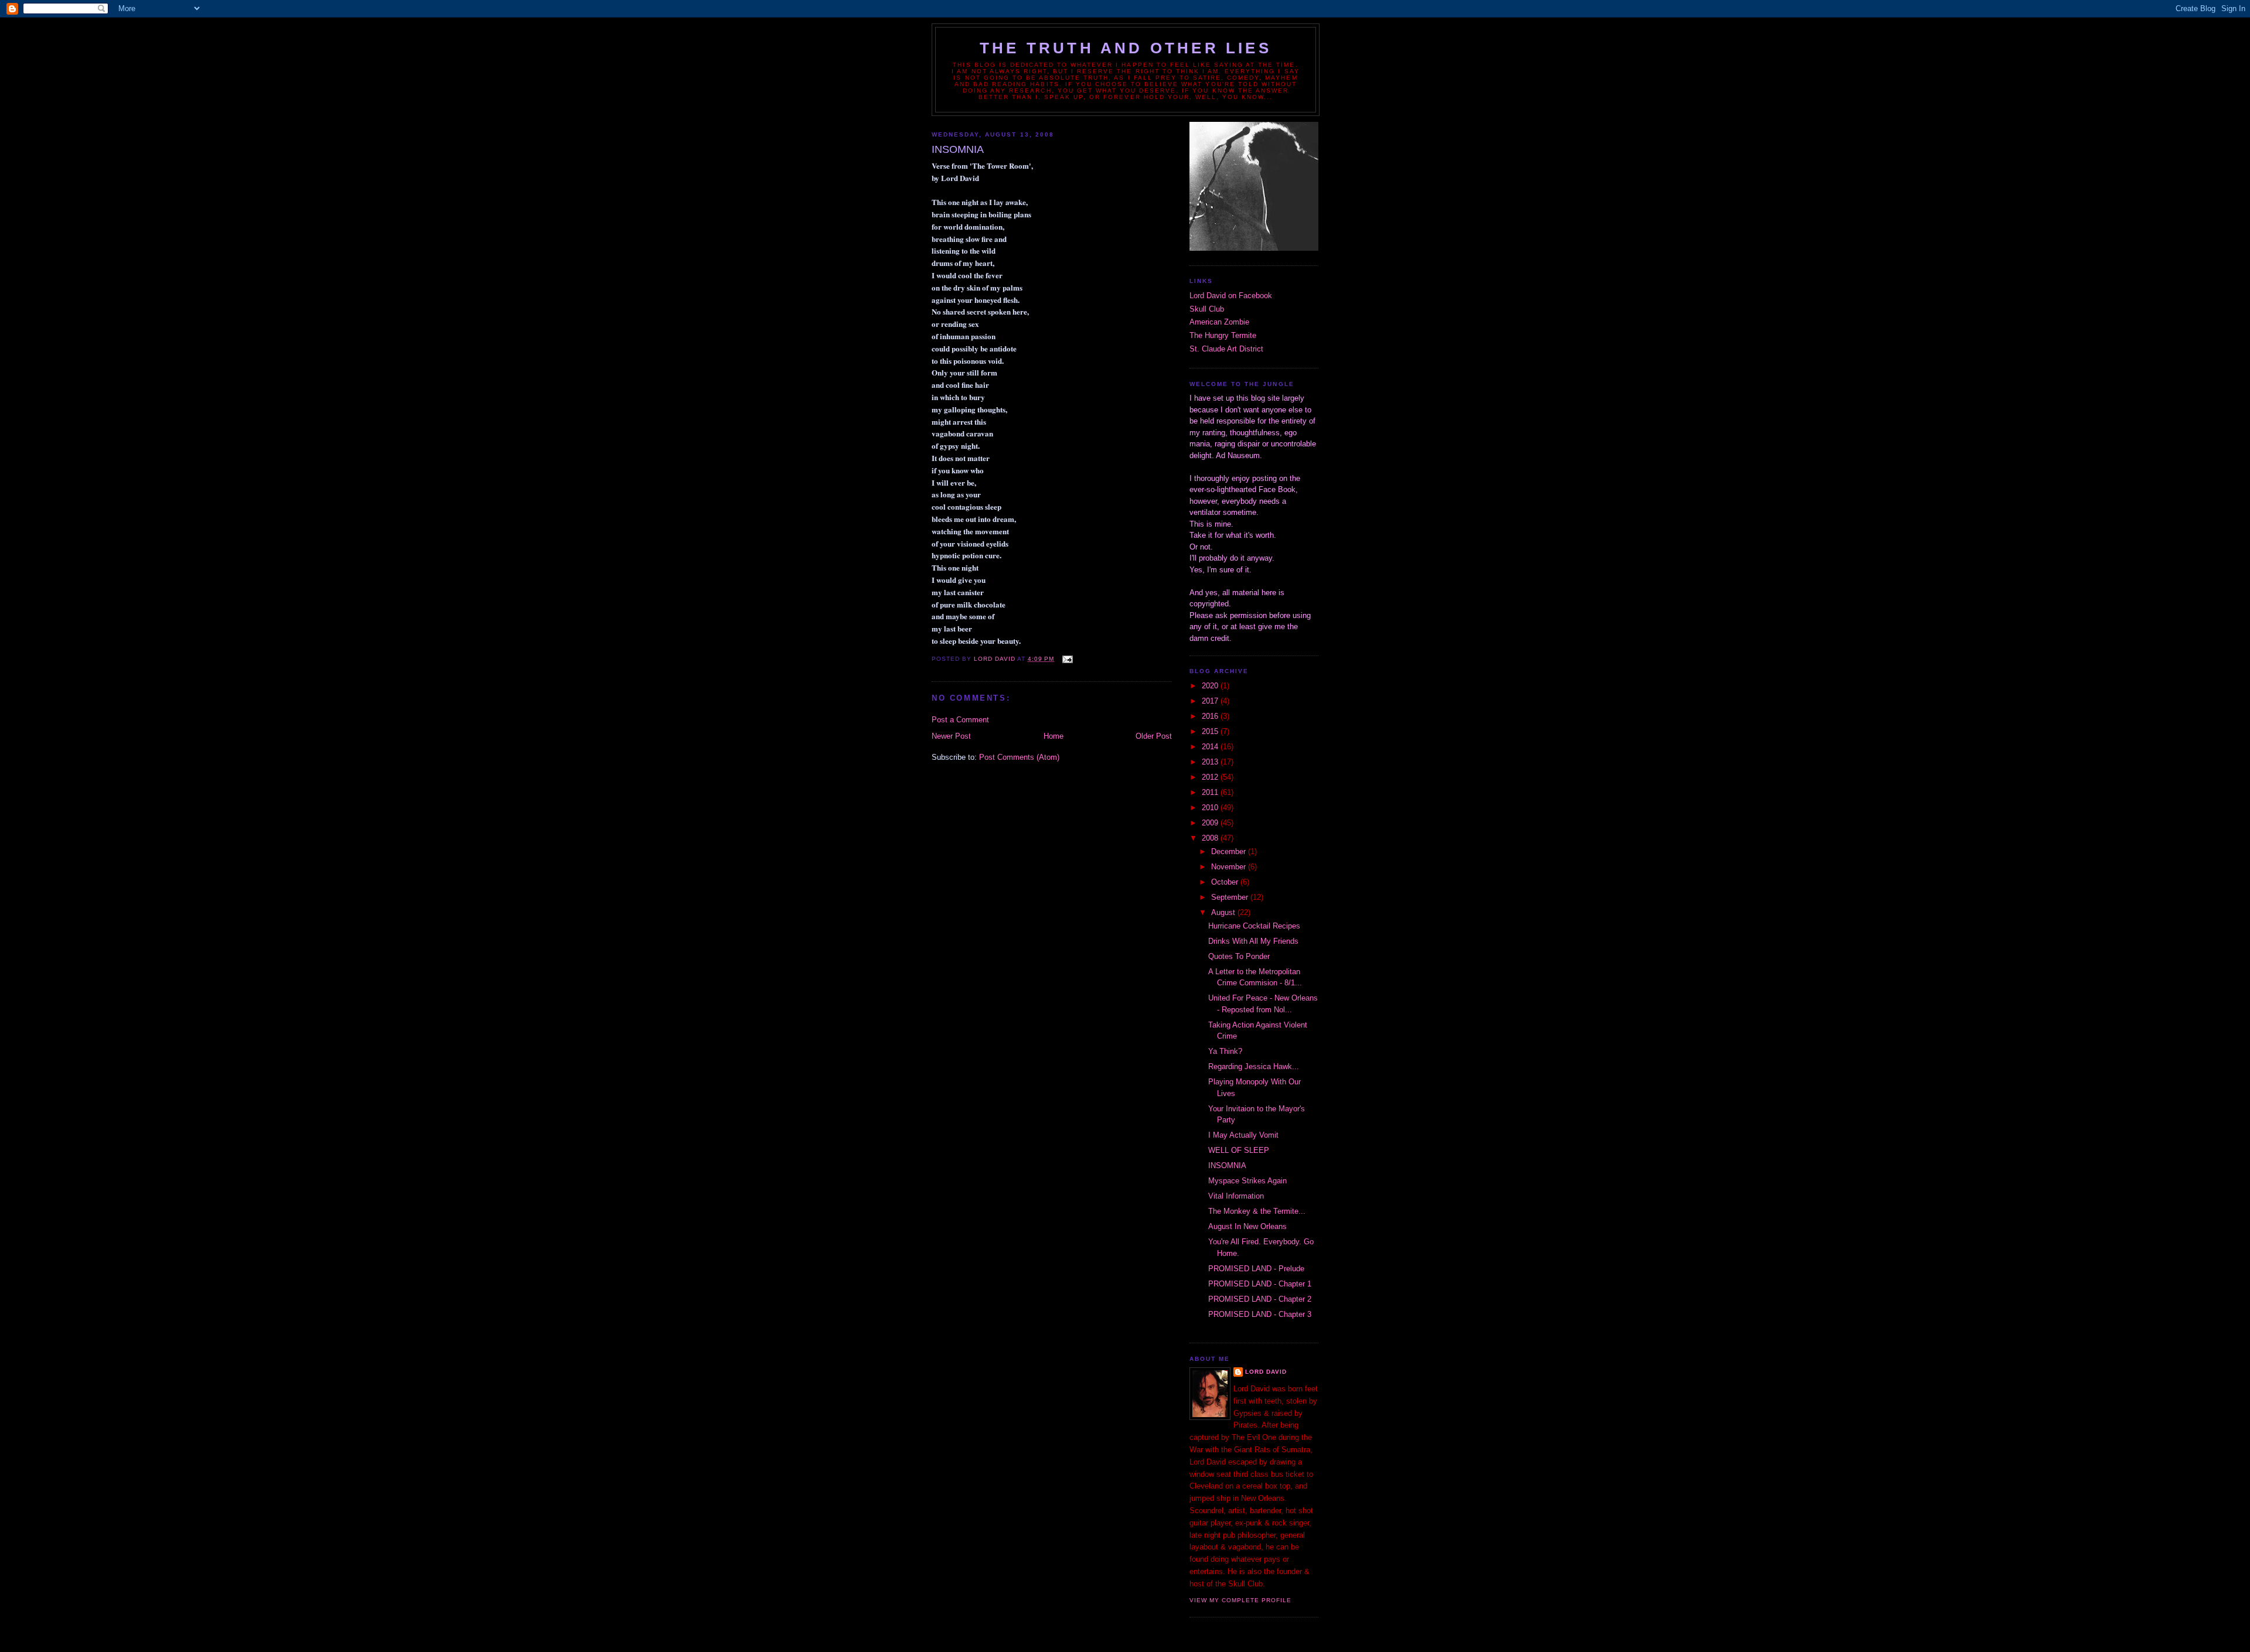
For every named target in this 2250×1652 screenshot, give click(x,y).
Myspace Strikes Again (1247, 1181)
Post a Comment (960, 720)
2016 (1211, 716)
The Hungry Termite (1223, 335)
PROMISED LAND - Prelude (1256, 1269)
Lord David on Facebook (1231, 296)
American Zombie (1219, 322)
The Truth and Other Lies (1126, 48)
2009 (1211, 823)
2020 (1211, 686)
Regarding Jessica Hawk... (1254, 1066)
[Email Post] (1067, 659)
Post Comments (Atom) (1019, 757)
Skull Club (1207, 309)
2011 (1211, 792)
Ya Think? (1225, 1051)
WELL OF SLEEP (1239, 1150)
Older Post (1154, 736)
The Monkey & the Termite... (1257, 1211)
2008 (1211, 838)
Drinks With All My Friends (1253, 941)
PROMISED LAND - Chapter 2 (1260, 1299)
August (1224, 912)
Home (1054, 736)
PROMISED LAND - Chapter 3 (1260, 1314)
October (1226, 882)
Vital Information (1236, 1196)
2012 (1211, 777)
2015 (1211, 731)
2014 (1211, 747)
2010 (1211, 808)
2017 (1211, 701)
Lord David (1266, 1372)
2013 (1211, 762)
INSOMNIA (1227, 1165)
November (1230, 867)
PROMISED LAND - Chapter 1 (1260, 1284)
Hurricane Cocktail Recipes (1254, 926)
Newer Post (951, 736)
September (1231, 897)
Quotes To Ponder (1239, 956)
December (1230, 851)
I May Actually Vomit (1243, 1135)
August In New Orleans (1247, 1226)
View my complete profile (1240, 1600)
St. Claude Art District (1226, 349)
